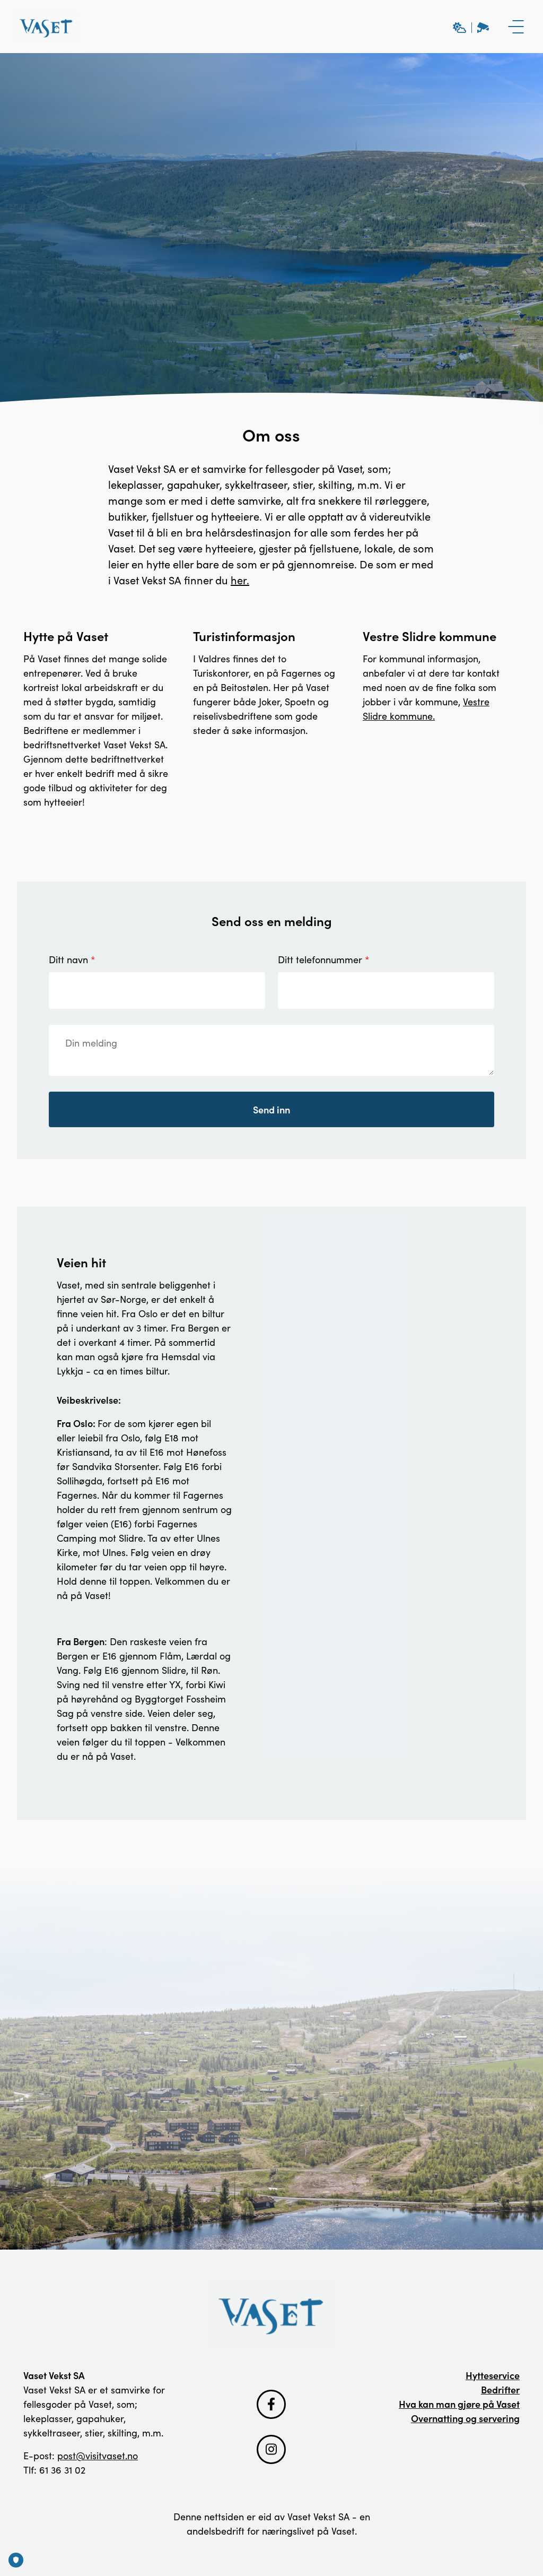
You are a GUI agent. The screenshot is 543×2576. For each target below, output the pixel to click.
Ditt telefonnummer (320, 959)
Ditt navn (68, 959)
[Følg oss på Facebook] (271, 2404)
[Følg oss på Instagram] (271, 2449)
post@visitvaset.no (98, 2456)
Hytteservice (493, 2375)
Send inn (271, 1109)
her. (240, 580)
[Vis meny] (516, 27)
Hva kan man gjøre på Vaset (459, 2404)
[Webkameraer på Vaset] (471, 27)
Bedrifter (500, 2389)
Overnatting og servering (465, 2418)
